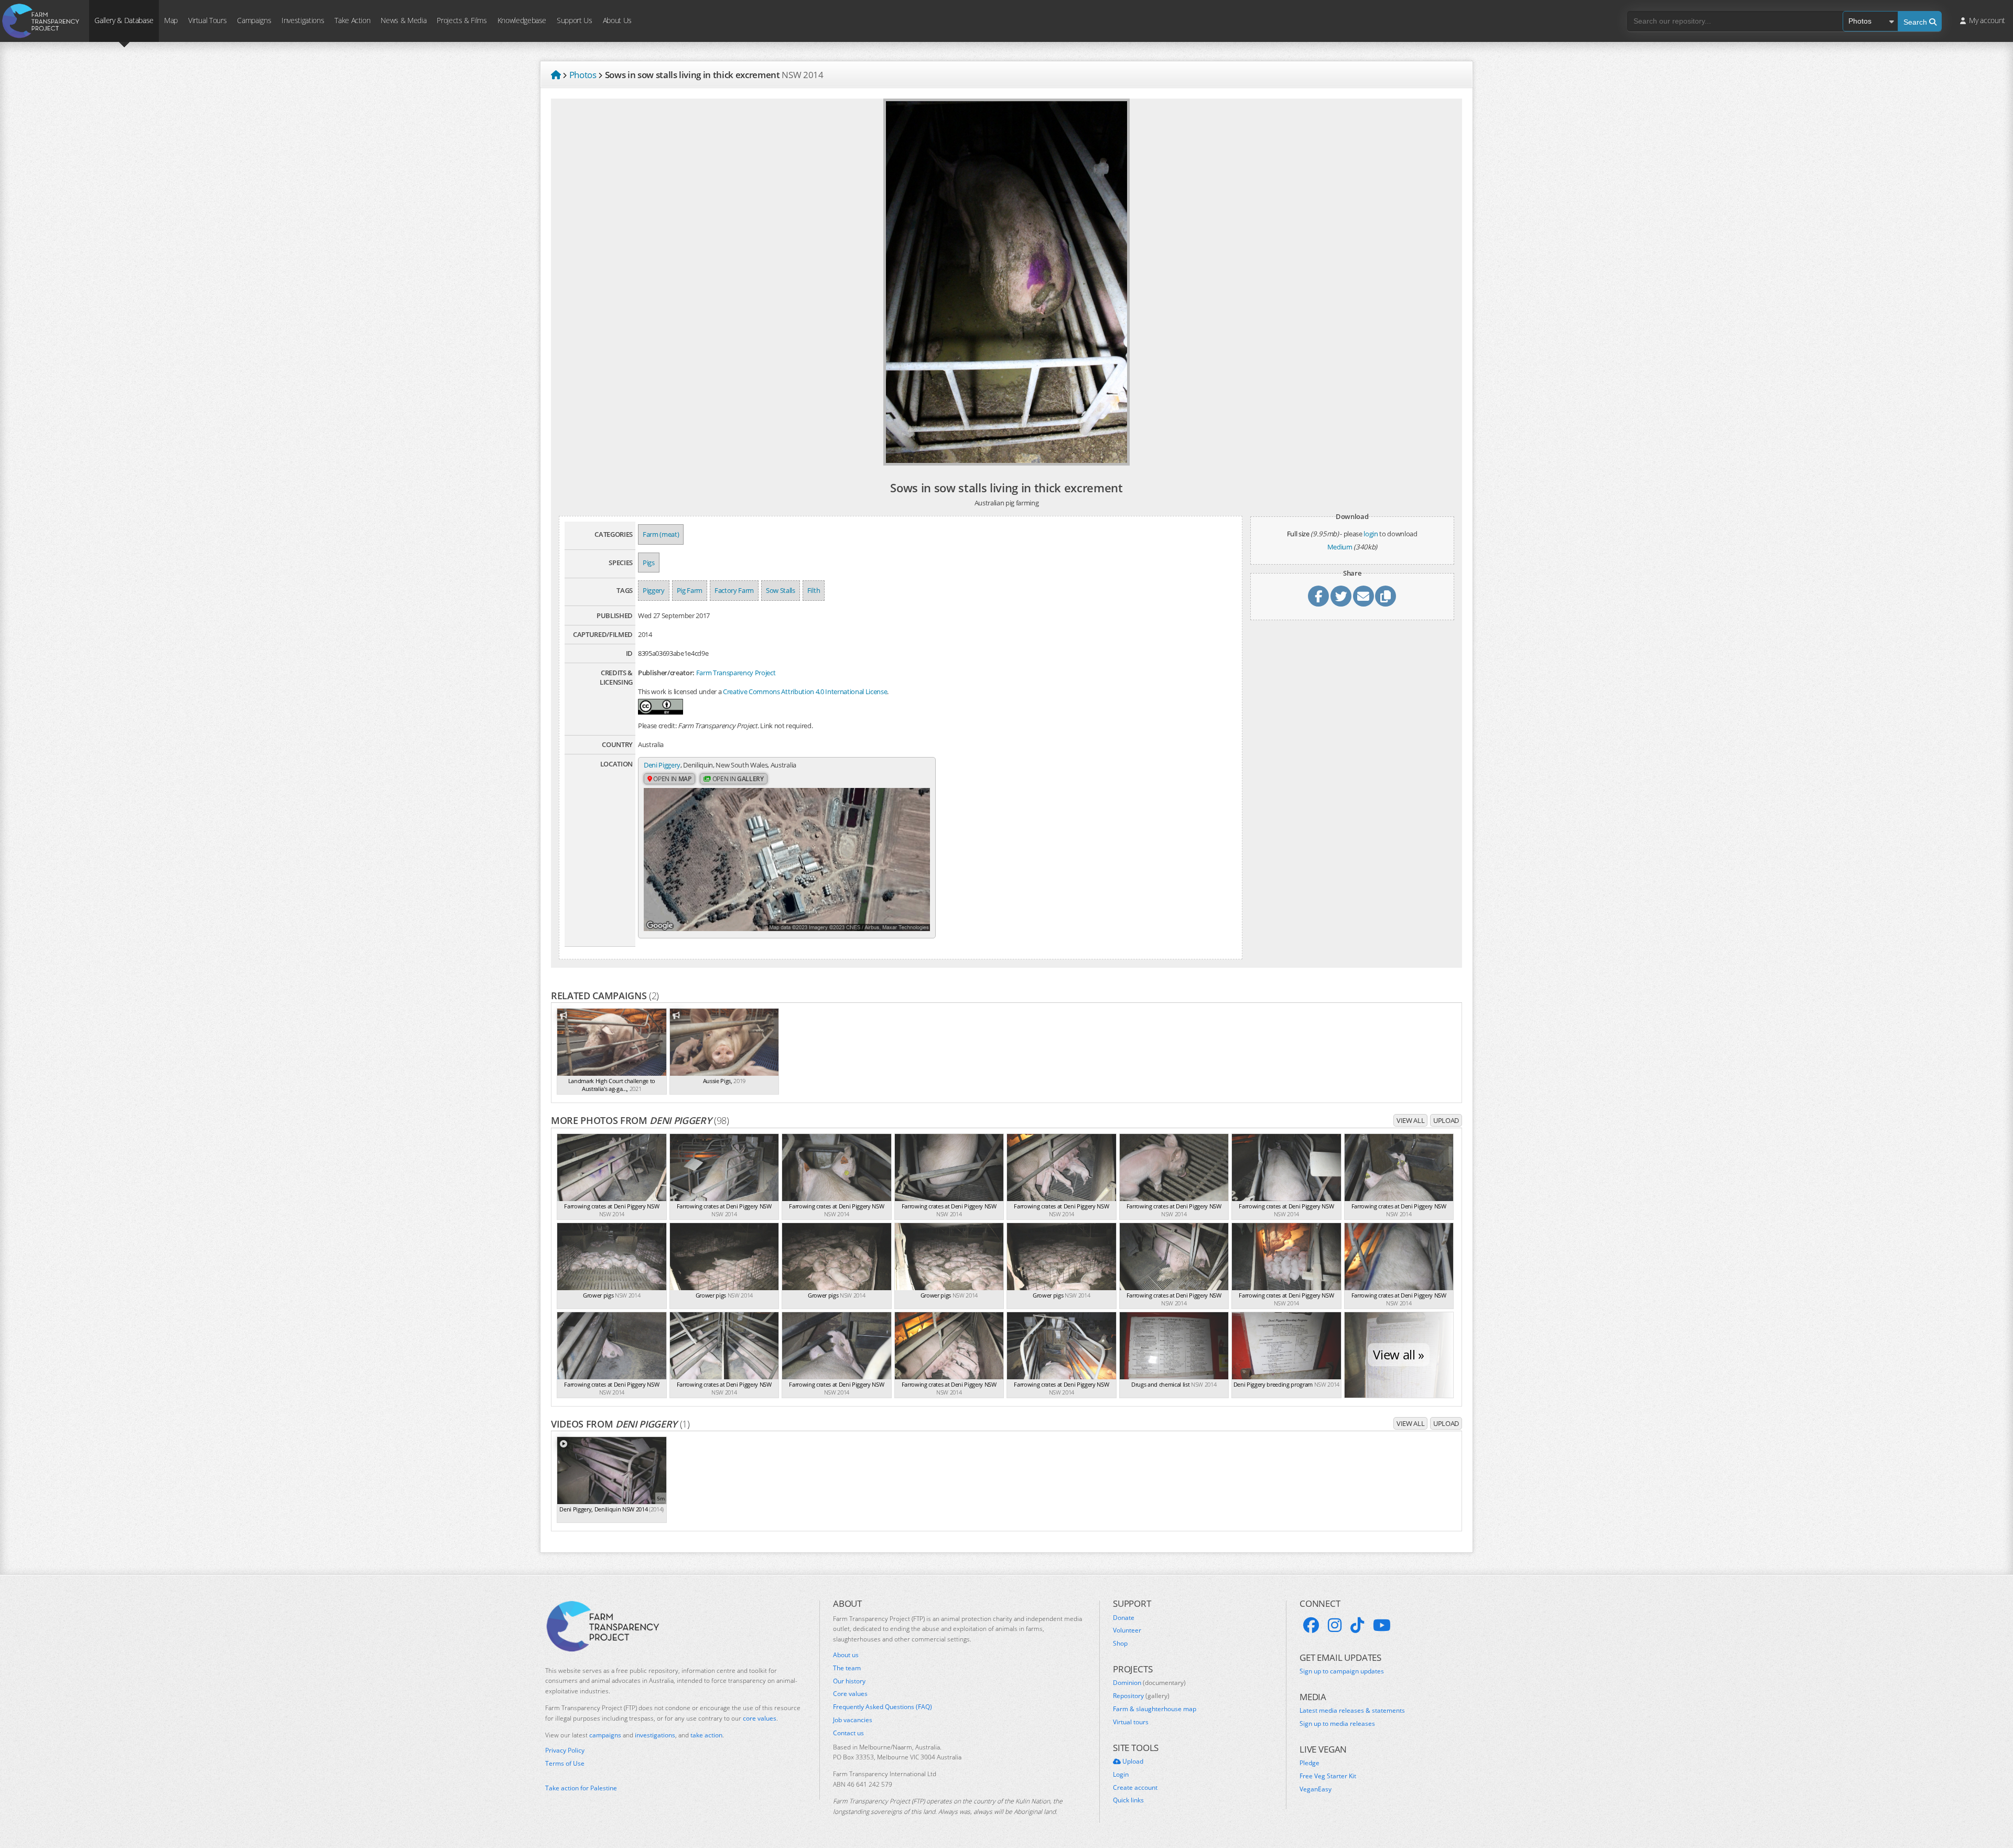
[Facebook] (1311, 1625)
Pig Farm (690, 590)
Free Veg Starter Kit (1328, 1776)
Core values (850, 1694)
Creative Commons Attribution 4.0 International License (805, 691)
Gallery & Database (124, 20)
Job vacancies (853, 1720)
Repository (1141, 1696)
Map (171, 20)
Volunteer (1127, 1630)
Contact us (848, 1733)
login (1371, 534)
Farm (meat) (661, 534)
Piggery (654, 590)
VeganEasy (1316, 1789)
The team (847, 1668)
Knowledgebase (522, 20)
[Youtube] (1382, 1625)
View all (1410, 1120)
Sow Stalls (781, 590)
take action (706, 1735)
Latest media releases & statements (1352, 1711)
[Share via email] (1363, 596)
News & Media (403, 20)
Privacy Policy (565, 1750)
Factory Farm (734, 590)
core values (760, 1718)
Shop (1120, 1644)
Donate (1124, 1618)
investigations (655, 1735)
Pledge (1309, 1763)
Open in (672, 779)
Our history (849, 1681)
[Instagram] (1335, 1625)
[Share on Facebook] (1318, 596)
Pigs (649, 563)
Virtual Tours (207, 20)
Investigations (303, 20)
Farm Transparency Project (736, 673)
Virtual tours (1131, 1722)
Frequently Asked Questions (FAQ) (883, 1707)
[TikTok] (1357, 1625)
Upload (1446, 1120)
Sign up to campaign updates (1342, 1671)
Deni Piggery (662, 765)
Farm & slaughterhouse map (1155, 1709)
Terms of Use (565, 1764)
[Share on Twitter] (1341, 596)
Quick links (1128, 1800)
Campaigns (254, 20)
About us (846, 1655)
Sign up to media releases (1337, 1724)
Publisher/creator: (666, 673)
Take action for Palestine (581, 1788)
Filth (814, 590)
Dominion (1149, 1683)
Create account (1135, 1788)
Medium (1340, 547)
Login (1121, 1775)
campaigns (605, 1735)
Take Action (352, 20)
